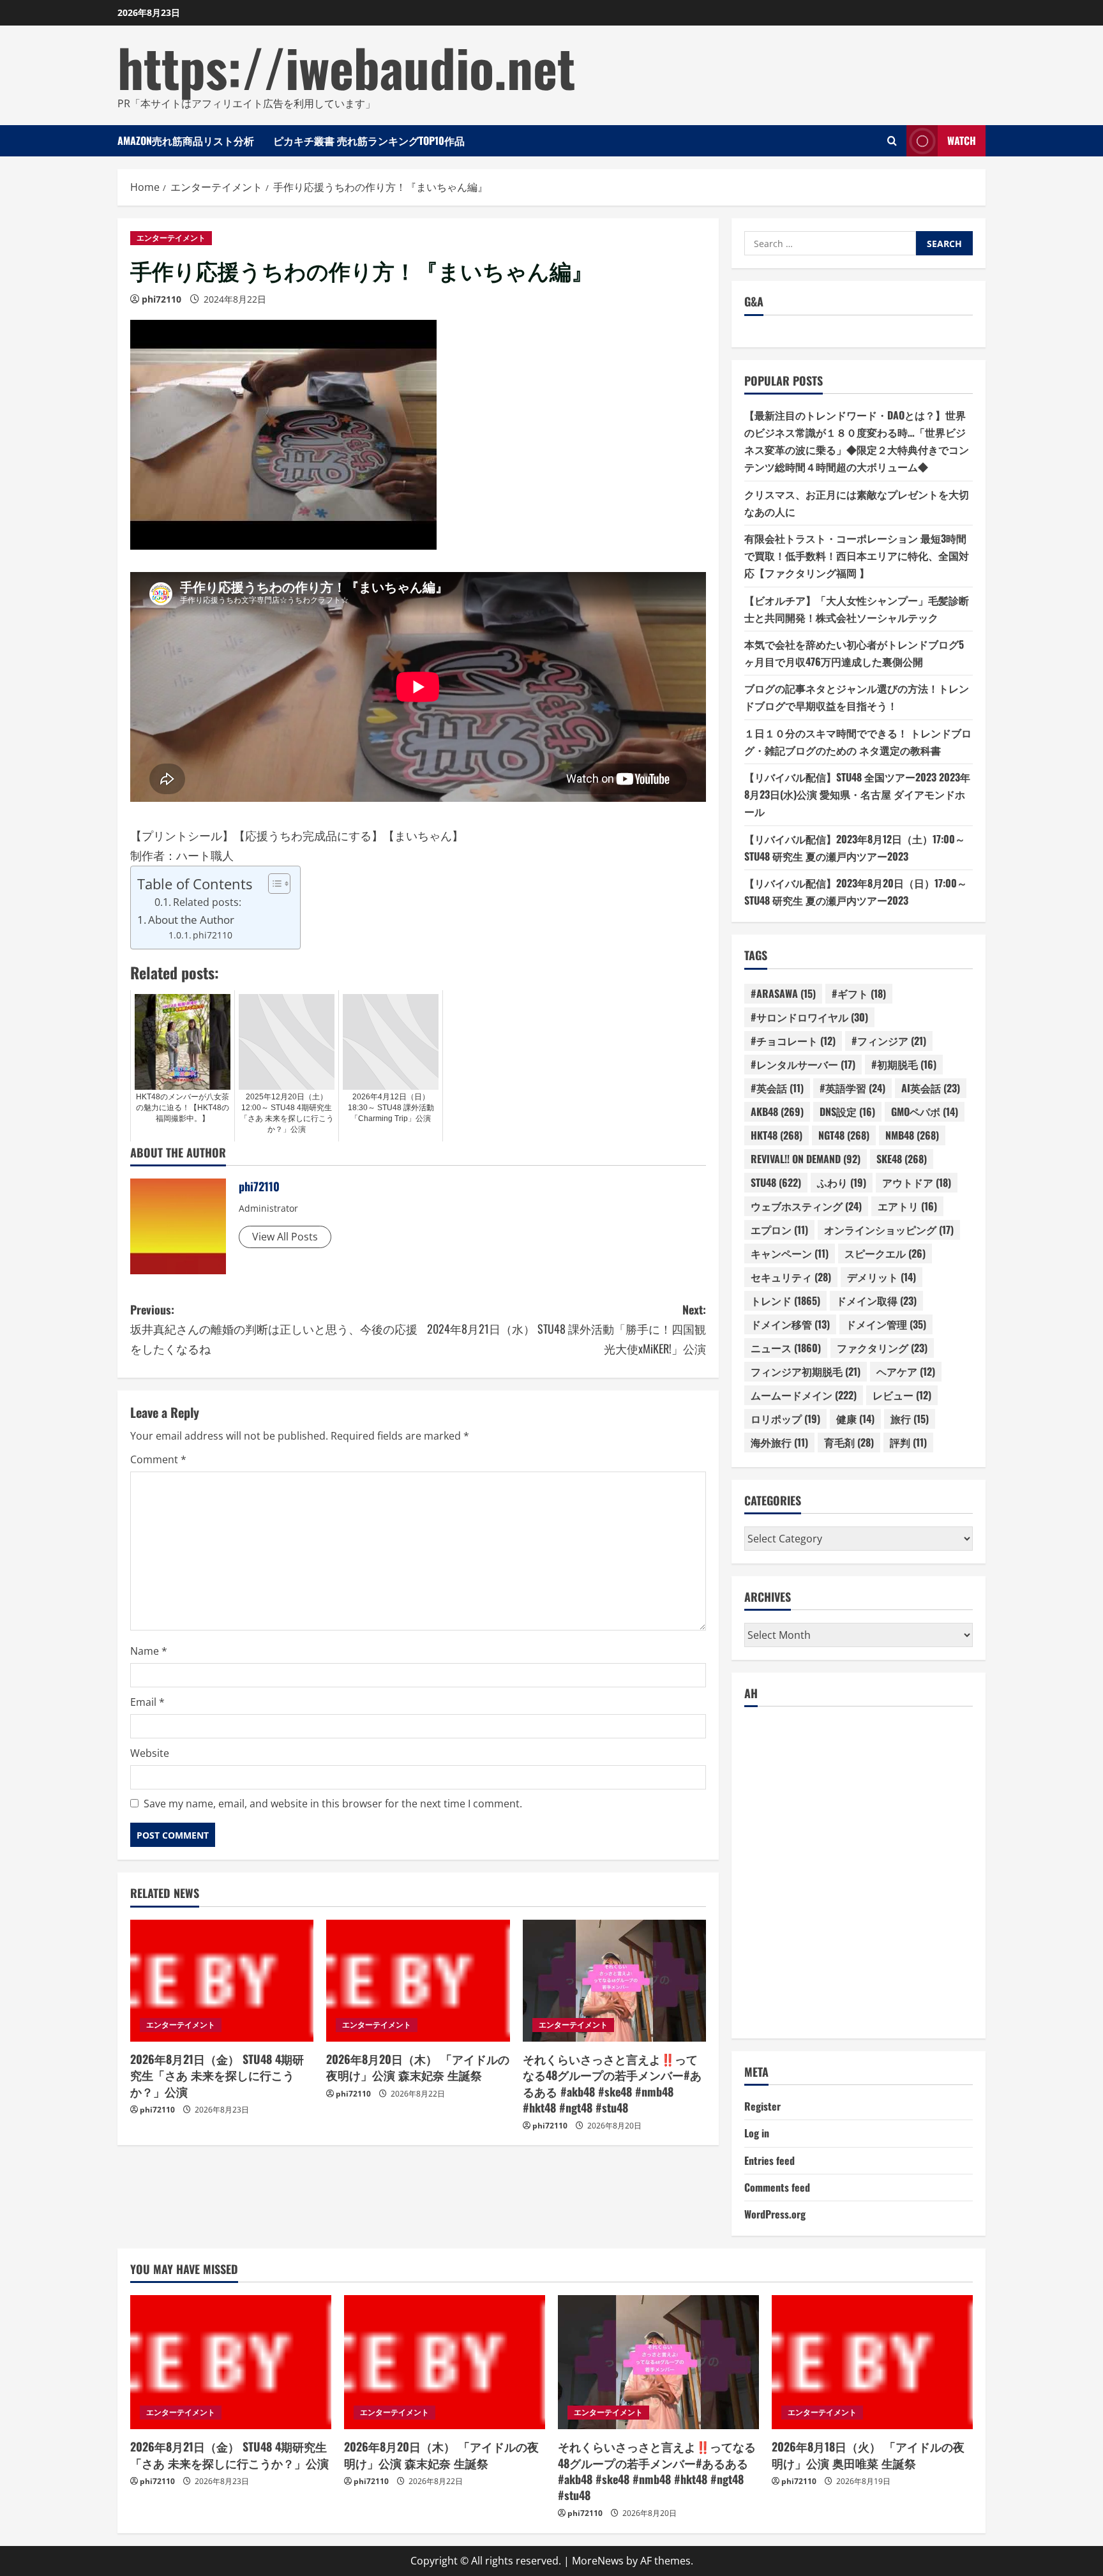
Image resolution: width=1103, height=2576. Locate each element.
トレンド (785, 1300)
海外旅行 (779, 1442)
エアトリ (907, 1206)
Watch (962, 140)
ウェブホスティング (806, 1206)
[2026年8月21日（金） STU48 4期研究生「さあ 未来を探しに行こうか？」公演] (222, 1981)
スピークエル (885, 1253)
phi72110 (161, 299)
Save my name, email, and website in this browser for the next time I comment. (333, 1804)
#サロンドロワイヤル (809, 1017)
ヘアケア (906, 1371)
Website (150, 1753)
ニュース (786, 1348)
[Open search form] (892, 141)
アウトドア (917, 1182)
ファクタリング (882, 1348)
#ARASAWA (783, 993)
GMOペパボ (925, 1111)
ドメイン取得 (876, 1300)
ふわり (842, 1182)
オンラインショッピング (889, 1230)
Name (149, 1651)
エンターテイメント (171, 238)
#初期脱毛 (904, 1064)
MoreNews (598, 2561)
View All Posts (285, 1237)
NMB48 (912, 1135)
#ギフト (859, 993)
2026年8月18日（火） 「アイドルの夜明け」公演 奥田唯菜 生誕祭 (868, 2454)
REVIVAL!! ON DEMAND (806, 1159)
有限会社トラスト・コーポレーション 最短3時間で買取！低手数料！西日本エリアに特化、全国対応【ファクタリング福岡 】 (857, 555)
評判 (908, 1442)
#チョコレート (793, 1041)
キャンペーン (790, 1253)
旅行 (910, 1419)
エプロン (779, 1230)
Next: (567, 1329)
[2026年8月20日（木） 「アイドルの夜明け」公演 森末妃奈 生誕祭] (418, 1981)
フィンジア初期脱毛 (806, 1371)
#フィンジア (889, 1041)
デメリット (882, 1277)
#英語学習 (852, 1088)
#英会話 (777, 1088)
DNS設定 (847, 1111)
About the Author (191, 920)
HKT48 (777, 1135)
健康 (855, 1419)
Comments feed (777, 2187)
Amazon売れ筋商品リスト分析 (186, 140)
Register (762, 2106)
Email (147, 1702)
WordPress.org (775, 2214)
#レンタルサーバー (803, 1064)
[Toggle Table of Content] (273, 884)
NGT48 (844, 1135)
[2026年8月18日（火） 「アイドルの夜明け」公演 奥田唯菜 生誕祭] (872, 2362)
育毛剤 (849, 1442)
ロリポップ (785, 1419)
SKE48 (902, 1159)
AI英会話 (931, 1088)
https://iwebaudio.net (346, 66)
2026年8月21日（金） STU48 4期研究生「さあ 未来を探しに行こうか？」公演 (217, 2075)
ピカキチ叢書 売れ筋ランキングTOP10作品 (369, 140)
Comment (158, 1459)
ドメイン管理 (886, 1324)
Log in (757, 2133)
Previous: (274, 1329)
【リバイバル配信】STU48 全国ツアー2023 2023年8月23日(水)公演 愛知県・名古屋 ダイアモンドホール (857, 794)
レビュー (902, 1395)
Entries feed (769, 2160)
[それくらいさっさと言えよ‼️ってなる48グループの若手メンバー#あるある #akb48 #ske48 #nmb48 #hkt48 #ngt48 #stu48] (614, 1981)
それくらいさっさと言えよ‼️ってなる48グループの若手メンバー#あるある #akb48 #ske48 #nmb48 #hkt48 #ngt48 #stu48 (612, 2083)
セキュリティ (791, 1277)
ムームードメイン (804, 1395)
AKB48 (777, 1111)
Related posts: (207, 902)
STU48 (776, 1182)
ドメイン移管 (790, 1324)
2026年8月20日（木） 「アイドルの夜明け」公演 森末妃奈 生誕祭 (418, 2067)
